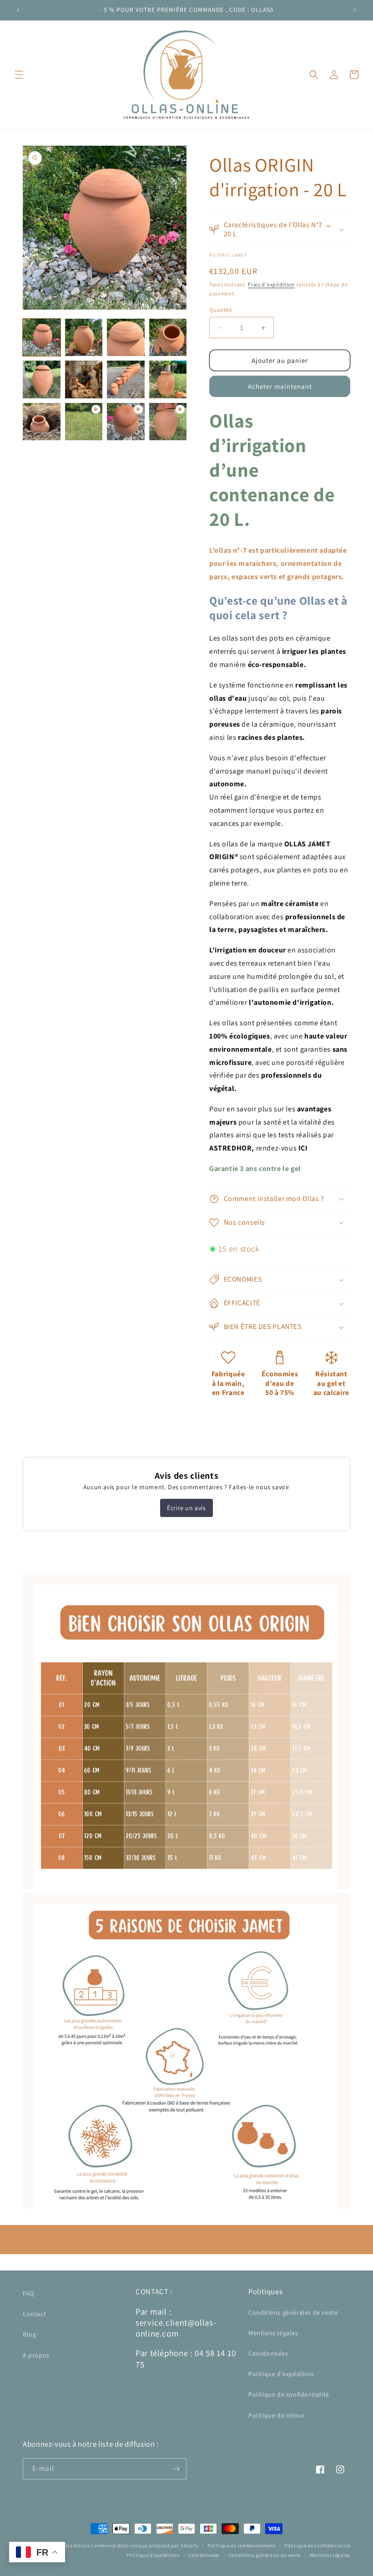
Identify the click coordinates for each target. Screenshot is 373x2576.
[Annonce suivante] (355, 10)
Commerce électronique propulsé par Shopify (145, 2545)
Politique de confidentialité (289, 2394)
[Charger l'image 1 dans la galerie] (42, 338)
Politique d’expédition (153, 2555)
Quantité (221, 310)
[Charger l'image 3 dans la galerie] (126, 338)
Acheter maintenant (280, 386)
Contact (34, 2314)
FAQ (28, 2293)
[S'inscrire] (176, 2469)
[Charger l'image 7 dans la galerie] (126, 379)
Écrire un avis (186, 1508)
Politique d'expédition (281, 2374)
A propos (36, 2355)
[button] (19, 75)
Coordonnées (268, 2353)
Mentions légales (273, 2333)
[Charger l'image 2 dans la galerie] (84, 338)
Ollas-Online (75, 2545)
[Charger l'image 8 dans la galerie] (168, 379)
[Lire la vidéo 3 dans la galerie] (168, 422)
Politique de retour (277, 2415)
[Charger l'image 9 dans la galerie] (42, 422)
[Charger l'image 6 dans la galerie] (84, 379)
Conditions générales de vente (293, 2312)
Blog (29, 2334)
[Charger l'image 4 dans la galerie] (168, 338)
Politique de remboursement (241, 2545)
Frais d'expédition (271, 284)
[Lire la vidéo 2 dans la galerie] (126, 422)
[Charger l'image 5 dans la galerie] (42, 379)
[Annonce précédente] (18, 10)
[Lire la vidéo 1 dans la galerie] (84, 422)
